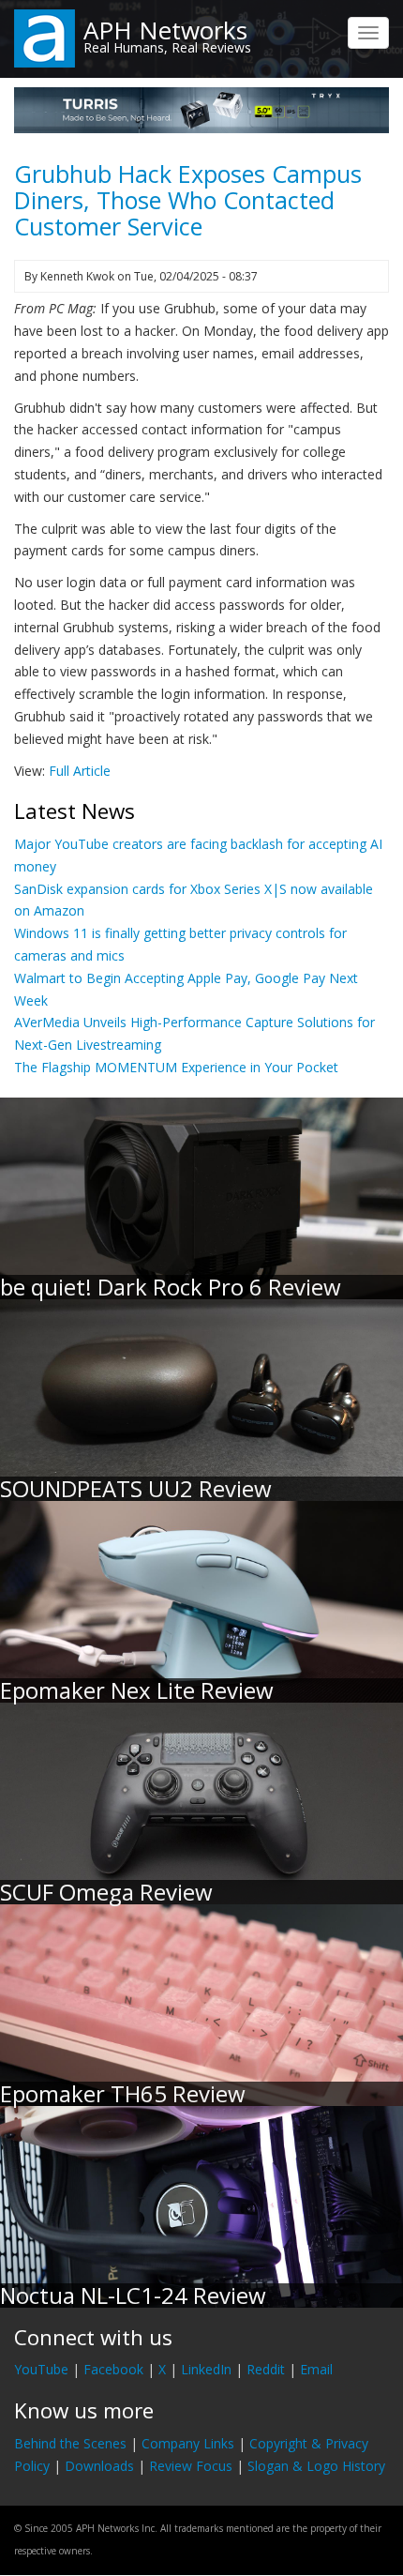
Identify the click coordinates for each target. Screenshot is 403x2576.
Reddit (266, 2369)
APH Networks (165, 30)
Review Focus (191, 2466)
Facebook (113, 2369)
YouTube (41, 2369)
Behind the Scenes (70, 2443)
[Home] (45, 37)
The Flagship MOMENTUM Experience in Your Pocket (176, 1067)
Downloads (99, 2466)
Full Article (80, 771)
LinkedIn (206, 2369)
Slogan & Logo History (316, 2466)
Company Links (188, 2443)
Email (316, 2369)
